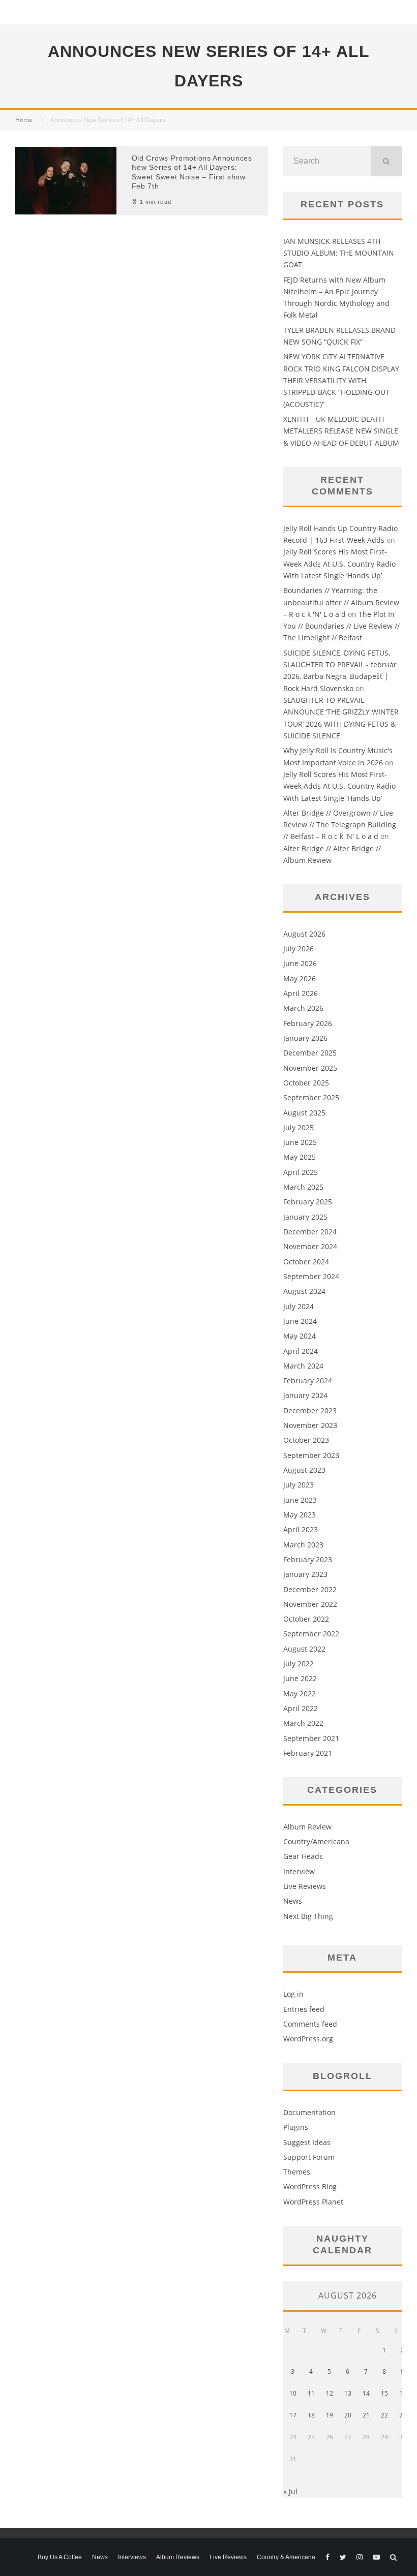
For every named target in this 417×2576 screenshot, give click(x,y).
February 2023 (308, 1559)
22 (384, 2415)
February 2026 (308, 1023)
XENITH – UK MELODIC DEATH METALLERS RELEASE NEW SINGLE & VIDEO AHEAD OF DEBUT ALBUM (341, 431)
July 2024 (299, 1306)
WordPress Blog (310, 2186)
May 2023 (300, 1515)
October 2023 (306, 1440)
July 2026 (299, 949)
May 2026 (300, 979)
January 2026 (305, 1038)
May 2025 (300, 1157)
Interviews (132, 2557)
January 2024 (305, 1395)
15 (384, 2393)
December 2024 (310, 1232)
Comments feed (310, 2024)
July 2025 (299, 1127)
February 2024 (308, 1380)
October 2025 (306, 1083)
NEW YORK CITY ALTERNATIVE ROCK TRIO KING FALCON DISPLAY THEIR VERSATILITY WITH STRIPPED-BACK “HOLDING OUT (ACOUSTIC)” (341, 380)
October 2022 (306, 1619)
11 (311, 2393)
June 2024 (300, 1321)
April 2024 (301, 1351)
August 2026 (304, 934)
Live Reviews (305, 1886)
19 (330, 2415)
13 (348, 2393)
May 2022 (300, 1694)
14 (366, 2393)
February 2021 (308, 1753)
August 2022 (304, 1649)
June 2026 (300, 963)
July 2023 (299, 1485)
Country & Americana (286, 2557)
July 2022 (299, 1664)
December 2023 (310, 1410)
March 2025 (303, 1187)
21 (366, 2415)
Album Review (307, 1827)
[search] (386, 161)
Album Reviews (178, 2557)
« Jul (290, 2491)
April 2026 (301, 993)
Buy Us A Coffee (60, 2557)
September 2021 (311, 1738)
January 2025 (305, 1217)
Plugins (296, 2127)
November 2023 (310, 1425)
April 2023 (301, 1529)
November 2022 (310, 1604)
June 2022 (300, 1678)
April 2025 (301, 1172)
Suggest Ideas (307, 2142)
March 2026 (303, 1008)
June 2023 (300, 1500)
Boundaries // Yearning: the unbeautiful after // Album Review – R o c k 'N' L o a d (341, 602)
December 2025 (310, 1053)
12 (330, 2393)
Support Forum (309, 2157)
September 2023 (311, 1455)
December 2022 (310, 1589)
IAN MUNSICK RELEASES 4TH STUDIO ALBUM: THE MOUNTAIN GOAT (339, 253)
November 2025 (310, 1068)
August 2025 (304, 1113)
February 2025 (308, 1202)
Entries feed (304, 2009)
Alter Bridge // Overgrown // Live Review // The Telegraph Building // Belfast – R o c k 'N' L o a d (340, 825)
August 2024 (304, 1291)
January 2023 (305, 1574)
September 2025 (311, 1097)
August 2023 (304, 1470)
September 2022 (311, 1634)
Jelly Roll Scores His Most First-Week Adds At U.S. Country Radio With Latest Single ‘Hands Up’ (339, 564)
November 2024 (310, 1246)
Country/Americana (316, 1841)
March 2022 (303, 1723)
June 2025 (300, 1142)
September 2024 (311, 1276)
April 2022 (301, 1708)
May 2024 (300, 1336)
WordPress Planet (313, 2202)
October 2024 (306, 1262)
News (293, 1901)
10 (293, 2393)
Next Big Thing (308, 1916)
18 (311, 2415)
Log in (293, 1994)
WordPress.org (308, 2039)
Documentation (309, 2112)
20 (348, 2415)
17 (293, 2415)
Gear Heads (303, 1856)
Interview (299, 1871)
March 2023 (303, 1545)
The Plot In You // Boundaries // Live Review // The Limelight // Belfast (341, 626)
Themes (297, 2172)
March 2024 (303, 1366)
